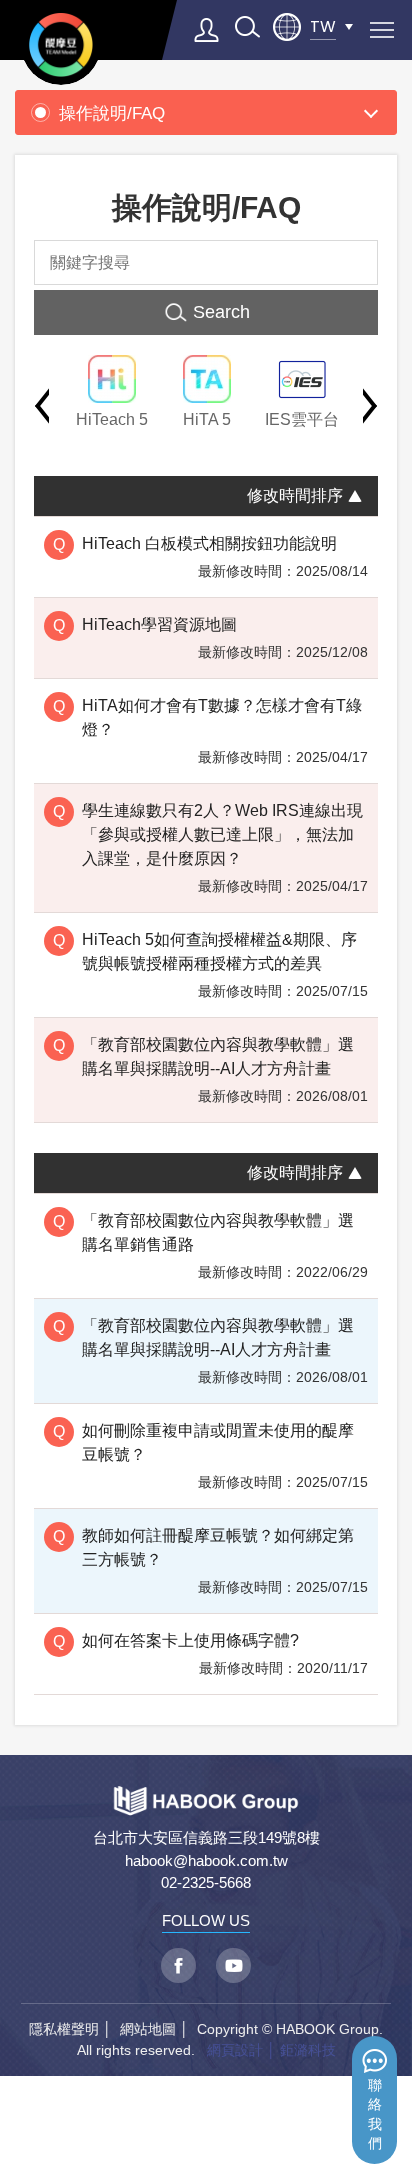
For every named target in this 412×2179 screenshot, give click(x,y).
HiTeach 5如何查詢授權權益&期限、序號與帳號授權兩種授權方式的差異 (219, 951)
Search (221, 312)
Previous (41, 406)
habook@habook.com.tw (206, 1860)
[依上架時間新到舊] (355, 494)
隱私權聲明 (64, 2029)
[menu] (382, 30)
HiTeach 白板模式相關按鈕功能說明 (209, 543)
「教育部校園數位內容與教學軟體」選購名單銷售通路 (218, 1232)
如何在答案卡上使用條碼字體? (190, 1640)
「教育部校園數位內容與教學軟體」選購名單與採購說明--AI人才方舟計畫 (218, 1056)
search (247, 27)
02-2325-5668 (206, 1882)
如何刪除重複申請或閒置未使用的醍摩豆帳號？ (218, 1442)
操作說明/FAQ (112, 113)
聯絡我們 (375, 2114)
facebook (178, 1965)
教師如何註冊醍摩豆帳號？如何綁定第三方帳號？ (218, 1547)
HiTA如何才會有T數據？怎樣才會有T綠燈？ (222, 717)
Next (370, 406)
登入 (207, 30)
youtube (233, 1965)
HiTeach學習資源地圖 (159, 624)
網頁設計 (235, 2050)
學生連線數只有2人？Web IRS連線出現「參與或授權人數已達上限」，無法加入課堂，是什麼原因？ (222, 834)
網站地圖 (148, 2029)
